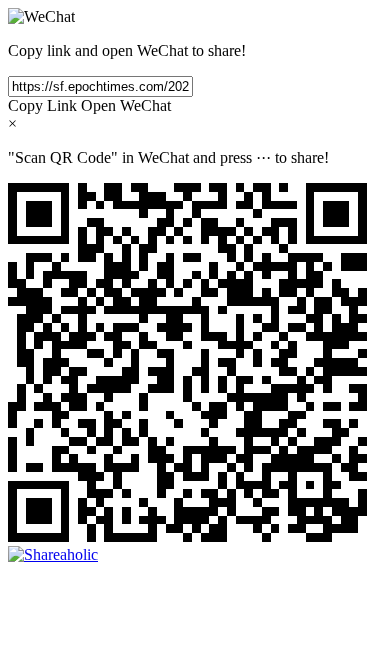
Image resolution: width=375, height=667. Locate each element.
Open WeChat (126, 105)
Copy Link (42, 105)
